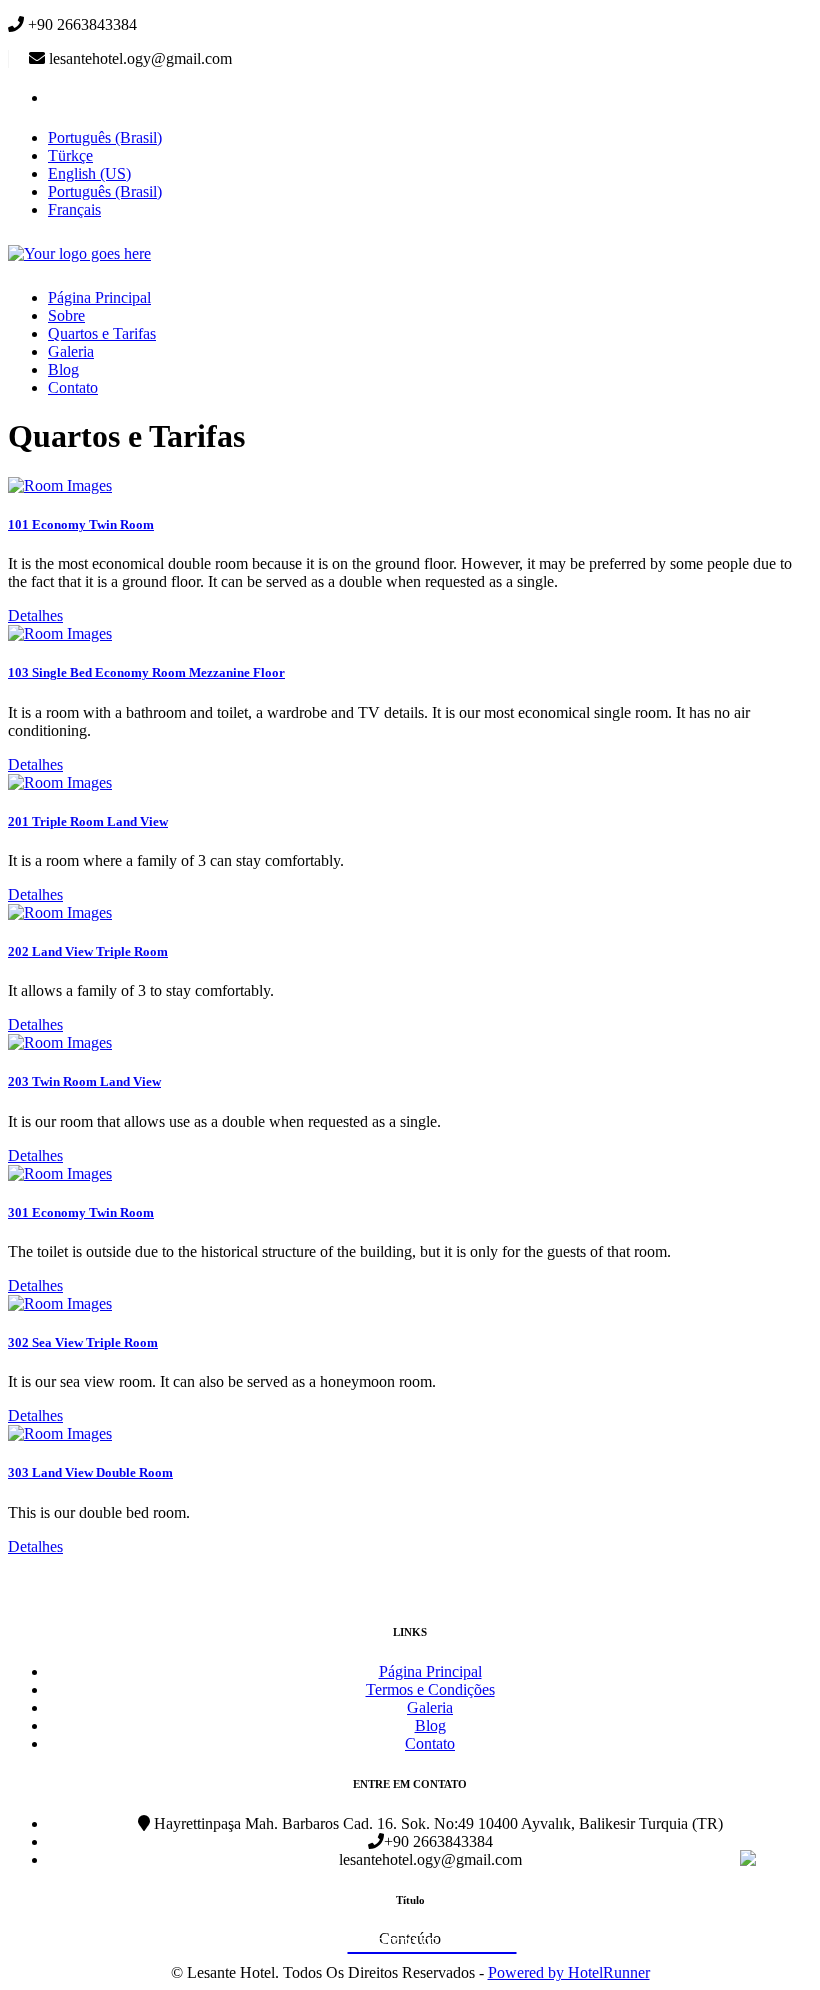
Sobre (66, 315)
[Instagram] (60, 97)
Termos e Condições (430, 1689)
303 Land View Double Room (90, 1472)
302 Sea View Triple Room (83, 1342)
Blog (63, 369)
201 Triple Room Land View (88, 821)
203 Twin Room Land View (84, 1081)
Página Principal (99, 297)
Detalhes (35, 615)
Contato (73, 387)
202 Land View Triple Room (88, 951)
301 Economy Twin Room (81, 1212)
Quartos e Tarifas (102, 333)
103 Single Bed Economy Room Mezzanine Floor (146, 672)
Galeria (71, 351)
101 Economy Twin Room (81, 524)
